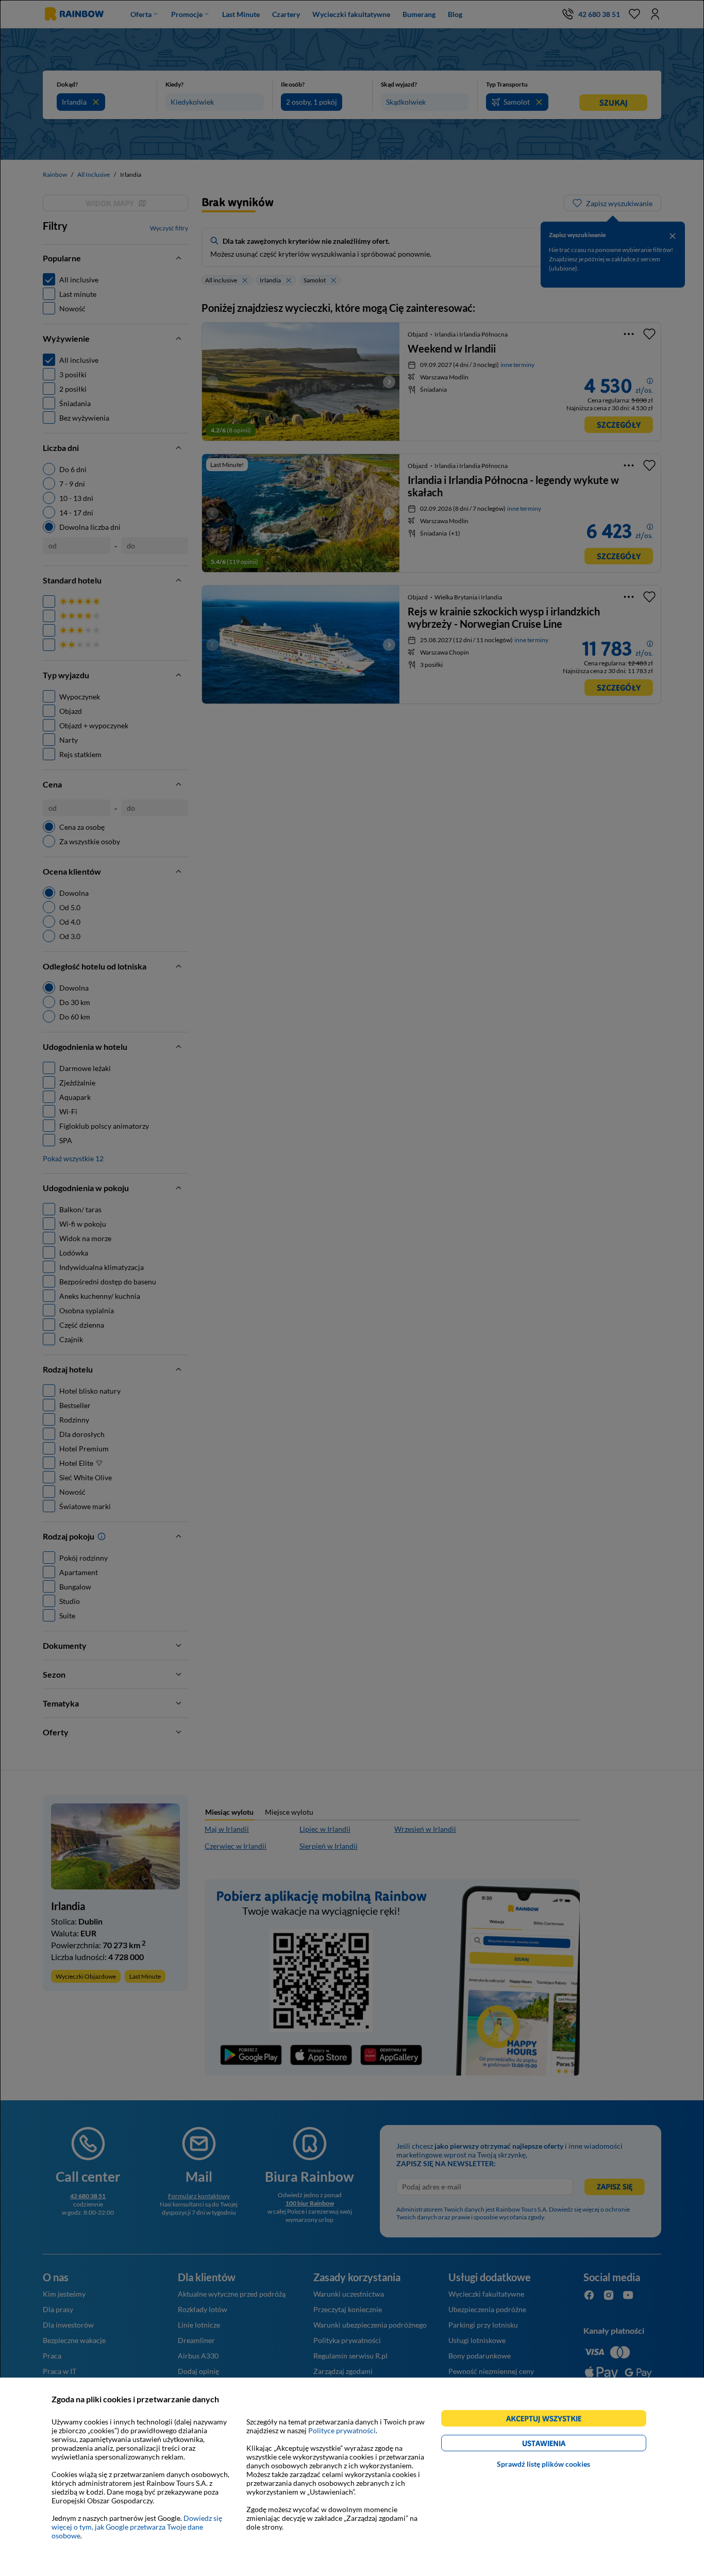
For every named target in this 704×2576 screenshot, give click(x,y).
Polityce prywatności (342, 2430)
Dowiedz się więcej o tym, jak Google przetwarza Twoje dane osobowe (137, 2527)
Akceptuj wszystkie (548, 2420)
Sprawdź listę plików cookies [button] (543, 2464)
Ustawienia (561, 2445)
